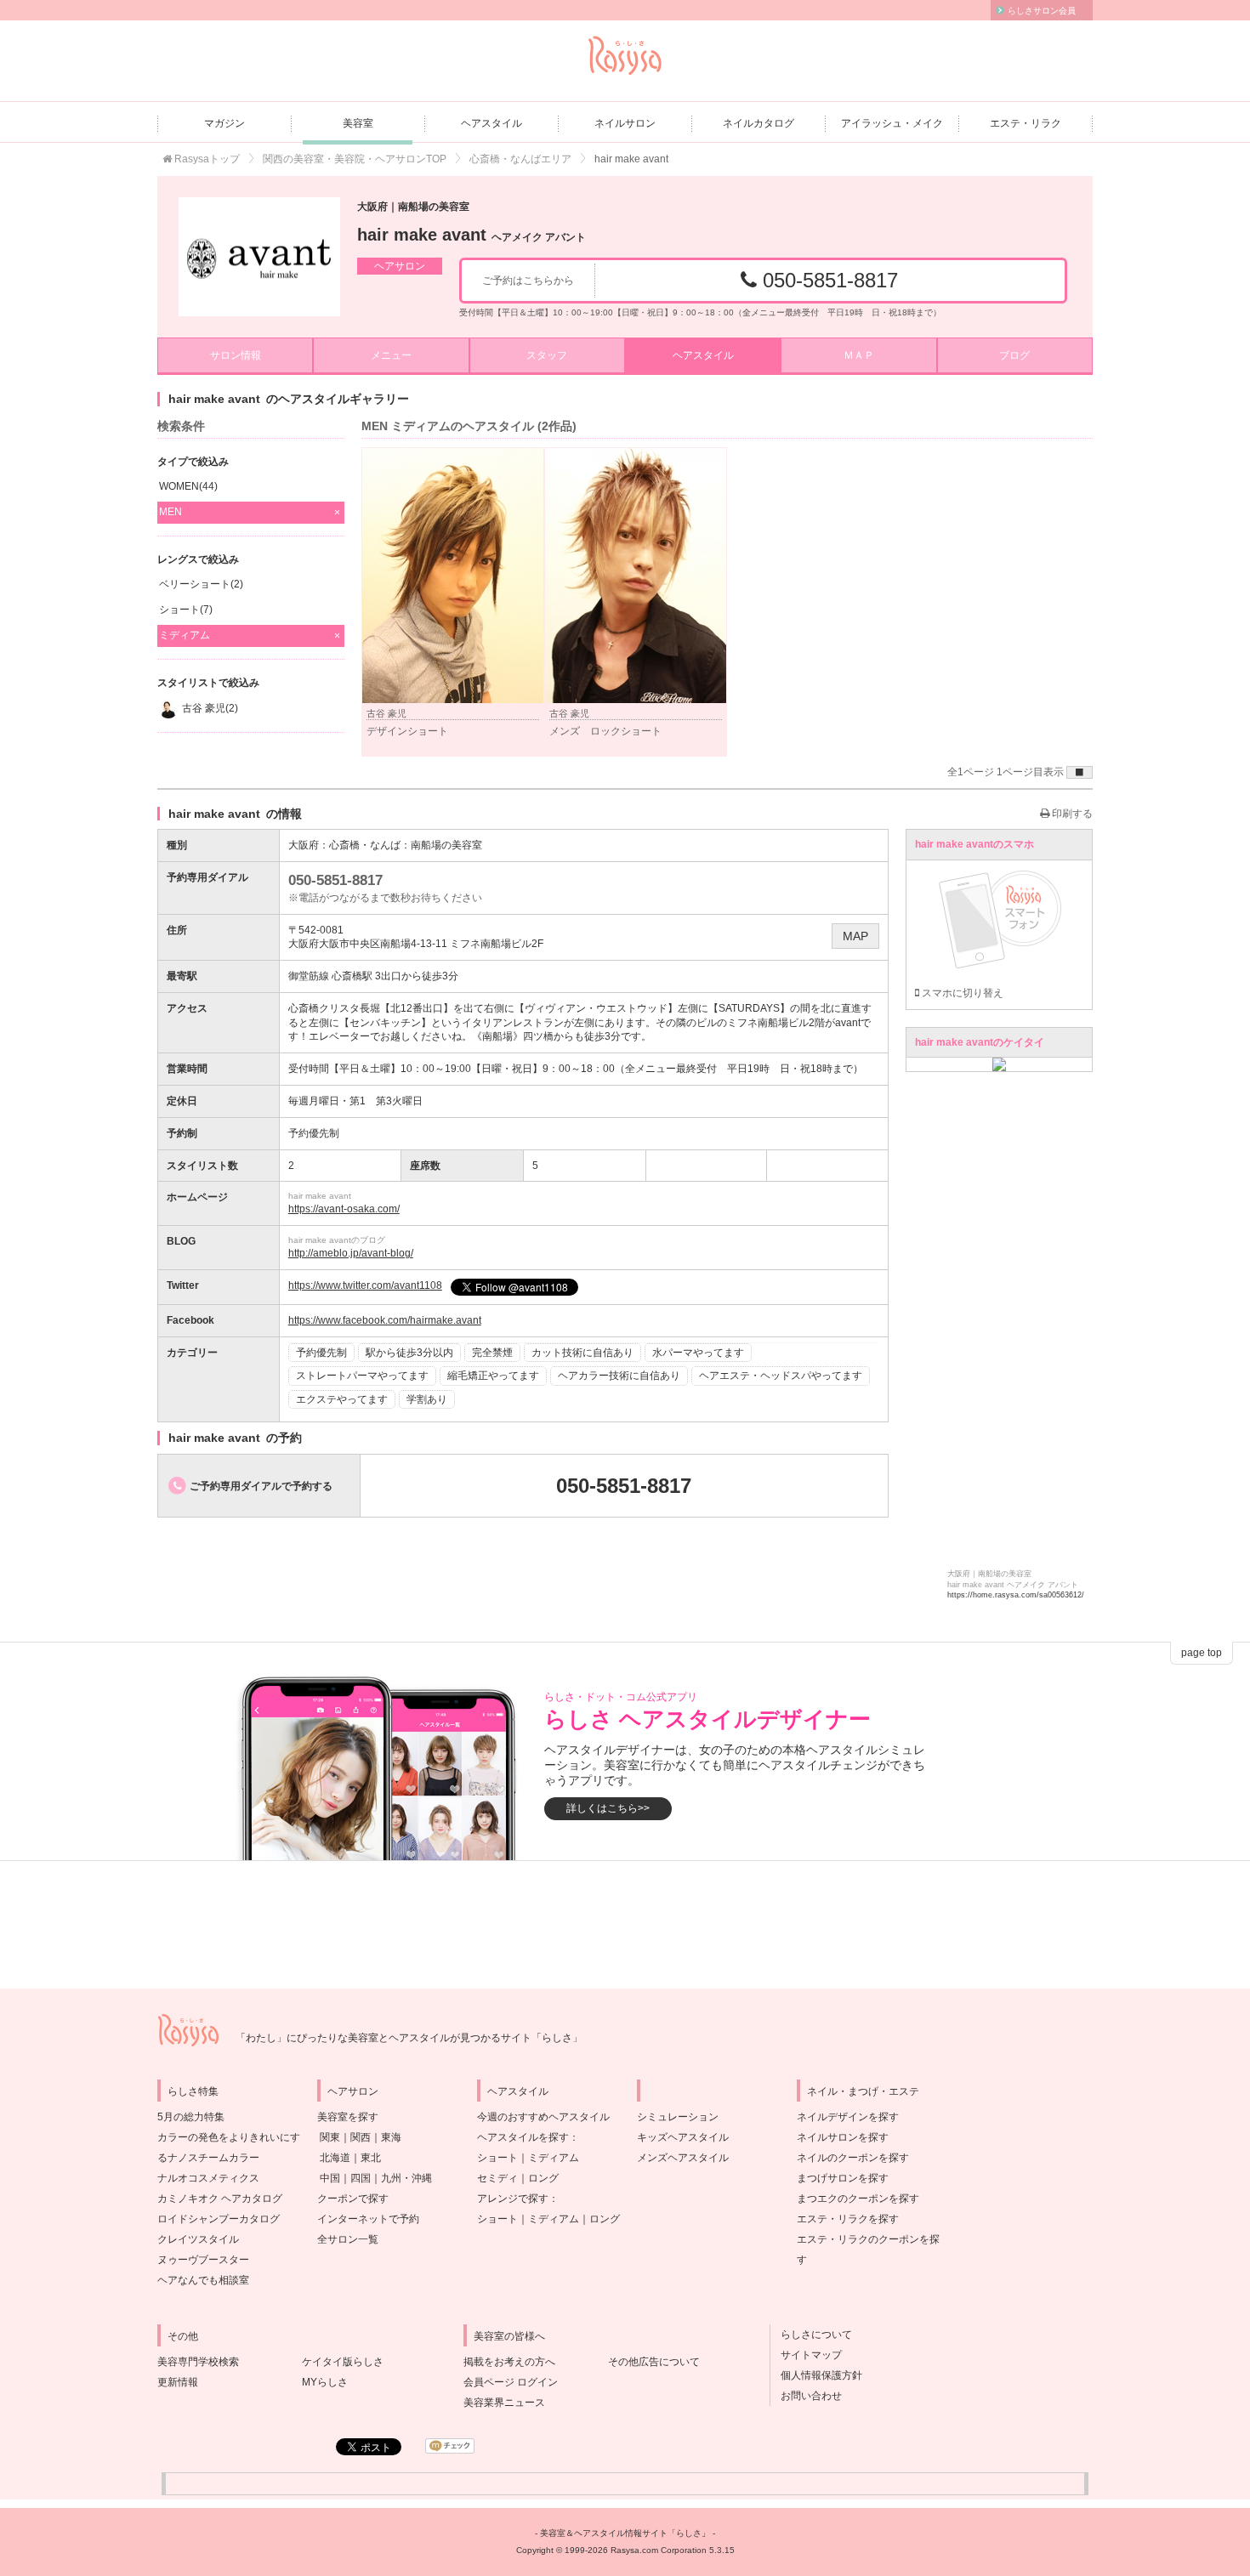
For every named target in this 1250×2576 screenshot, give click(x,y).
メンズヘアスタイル (683, 2158)
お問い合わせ (806, 2396)
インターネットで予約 (368, 2219)
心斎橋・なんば (365, 845)
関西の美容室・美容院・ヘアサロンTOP (355, 159)
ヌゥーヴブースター (203, 2260)
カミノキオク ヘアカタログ (220, 2199)
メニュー (391, 355)
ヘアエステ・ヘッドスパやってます (781, 1376)
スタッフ (547, 355)
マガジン (224, 123)
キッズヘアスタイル (683, 2137)
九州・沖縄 (406, 2178)
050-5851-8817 (827, 280)
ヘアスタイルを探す (523, 2137)
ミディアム (554, 2158)
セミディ (497, 2178)
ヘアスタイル (491, 123)
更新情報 (178, 2382)
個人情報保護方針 (816, 2375)
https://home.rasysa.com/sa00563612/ (1016, 1595)
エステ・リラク (1026, 123)
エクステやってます (342, 1399)
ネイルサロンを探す (843, 2137)
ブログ (1014, 355)
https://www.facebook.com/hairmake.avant (385, 1320)
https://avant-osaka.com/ (344, 1209)
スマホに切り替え (961, 993)
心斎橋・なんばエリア (520, 159)
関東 (330, 2137)
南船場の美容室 (446, 845)
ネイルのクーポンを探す (853, 2158)
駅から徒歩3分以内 (409, 1353)
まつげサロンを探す (843, 2178)
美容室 (358, 123)
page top (1202, 1653)
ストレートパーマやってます (362, 1376)
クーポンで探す (353, 2199)
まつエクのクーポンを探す (858, 2199)
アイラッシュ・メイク (892, 123)
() (188, 486)
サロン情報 (236, 355)
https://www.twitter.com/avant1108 (365, 1285)
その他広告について (654, 2362)
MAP (855, 936)
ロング (543, 2178)
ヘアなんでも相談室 (203, 2280)
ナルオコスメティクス (208, 2178)
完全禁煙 (492, 1353)
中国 (330, 2178)
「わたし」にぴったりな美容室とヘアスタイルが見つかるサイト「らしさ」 (409, 2038)
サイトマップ (806, 2355)
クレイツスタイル (198, 2239)
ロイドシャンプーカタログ (219, 2219)
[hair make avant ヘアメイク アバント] (259, 257)
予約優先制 (321, 1353)
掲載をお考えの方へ (509, 2362)
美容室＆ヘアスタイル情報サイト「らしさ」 (625, 2533)
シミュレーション (678, 2117)
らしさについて (811, 2335)
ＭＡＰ (859, 355)
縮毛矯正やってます (493, 1376)
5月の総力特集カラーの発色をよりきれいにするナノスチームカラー (229, 2137)
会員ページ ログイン (511, 2382)
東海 (391, 2137)
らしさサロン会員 (1042, 11)
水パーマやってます (698, 1353)
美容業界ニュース (504, 2403)
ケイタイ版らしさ (343, 2362)
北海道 (335, 2158)
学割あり (427, 1399)
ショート (497, 2158)
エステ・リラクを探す (848, 2219)
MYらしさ (325, 2382)
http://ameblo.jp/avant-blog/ (351, 1253)
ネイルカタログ (759, 123)
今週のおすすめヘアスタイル (543, 2117)
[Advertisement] (625, 1925)
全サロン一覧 (348, 2239)
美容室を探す (348, 2117)
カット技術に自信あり (582, 1353)
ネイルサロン (625, 123)
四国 (361, 2178)
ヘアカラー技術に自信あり (619, 1376)
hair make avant (472, 235)
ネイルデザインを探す (848, 2117)
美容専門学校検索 (198, 2362)
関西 (361, 2137)
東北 (371, 2158)
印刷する (1071, 814)
